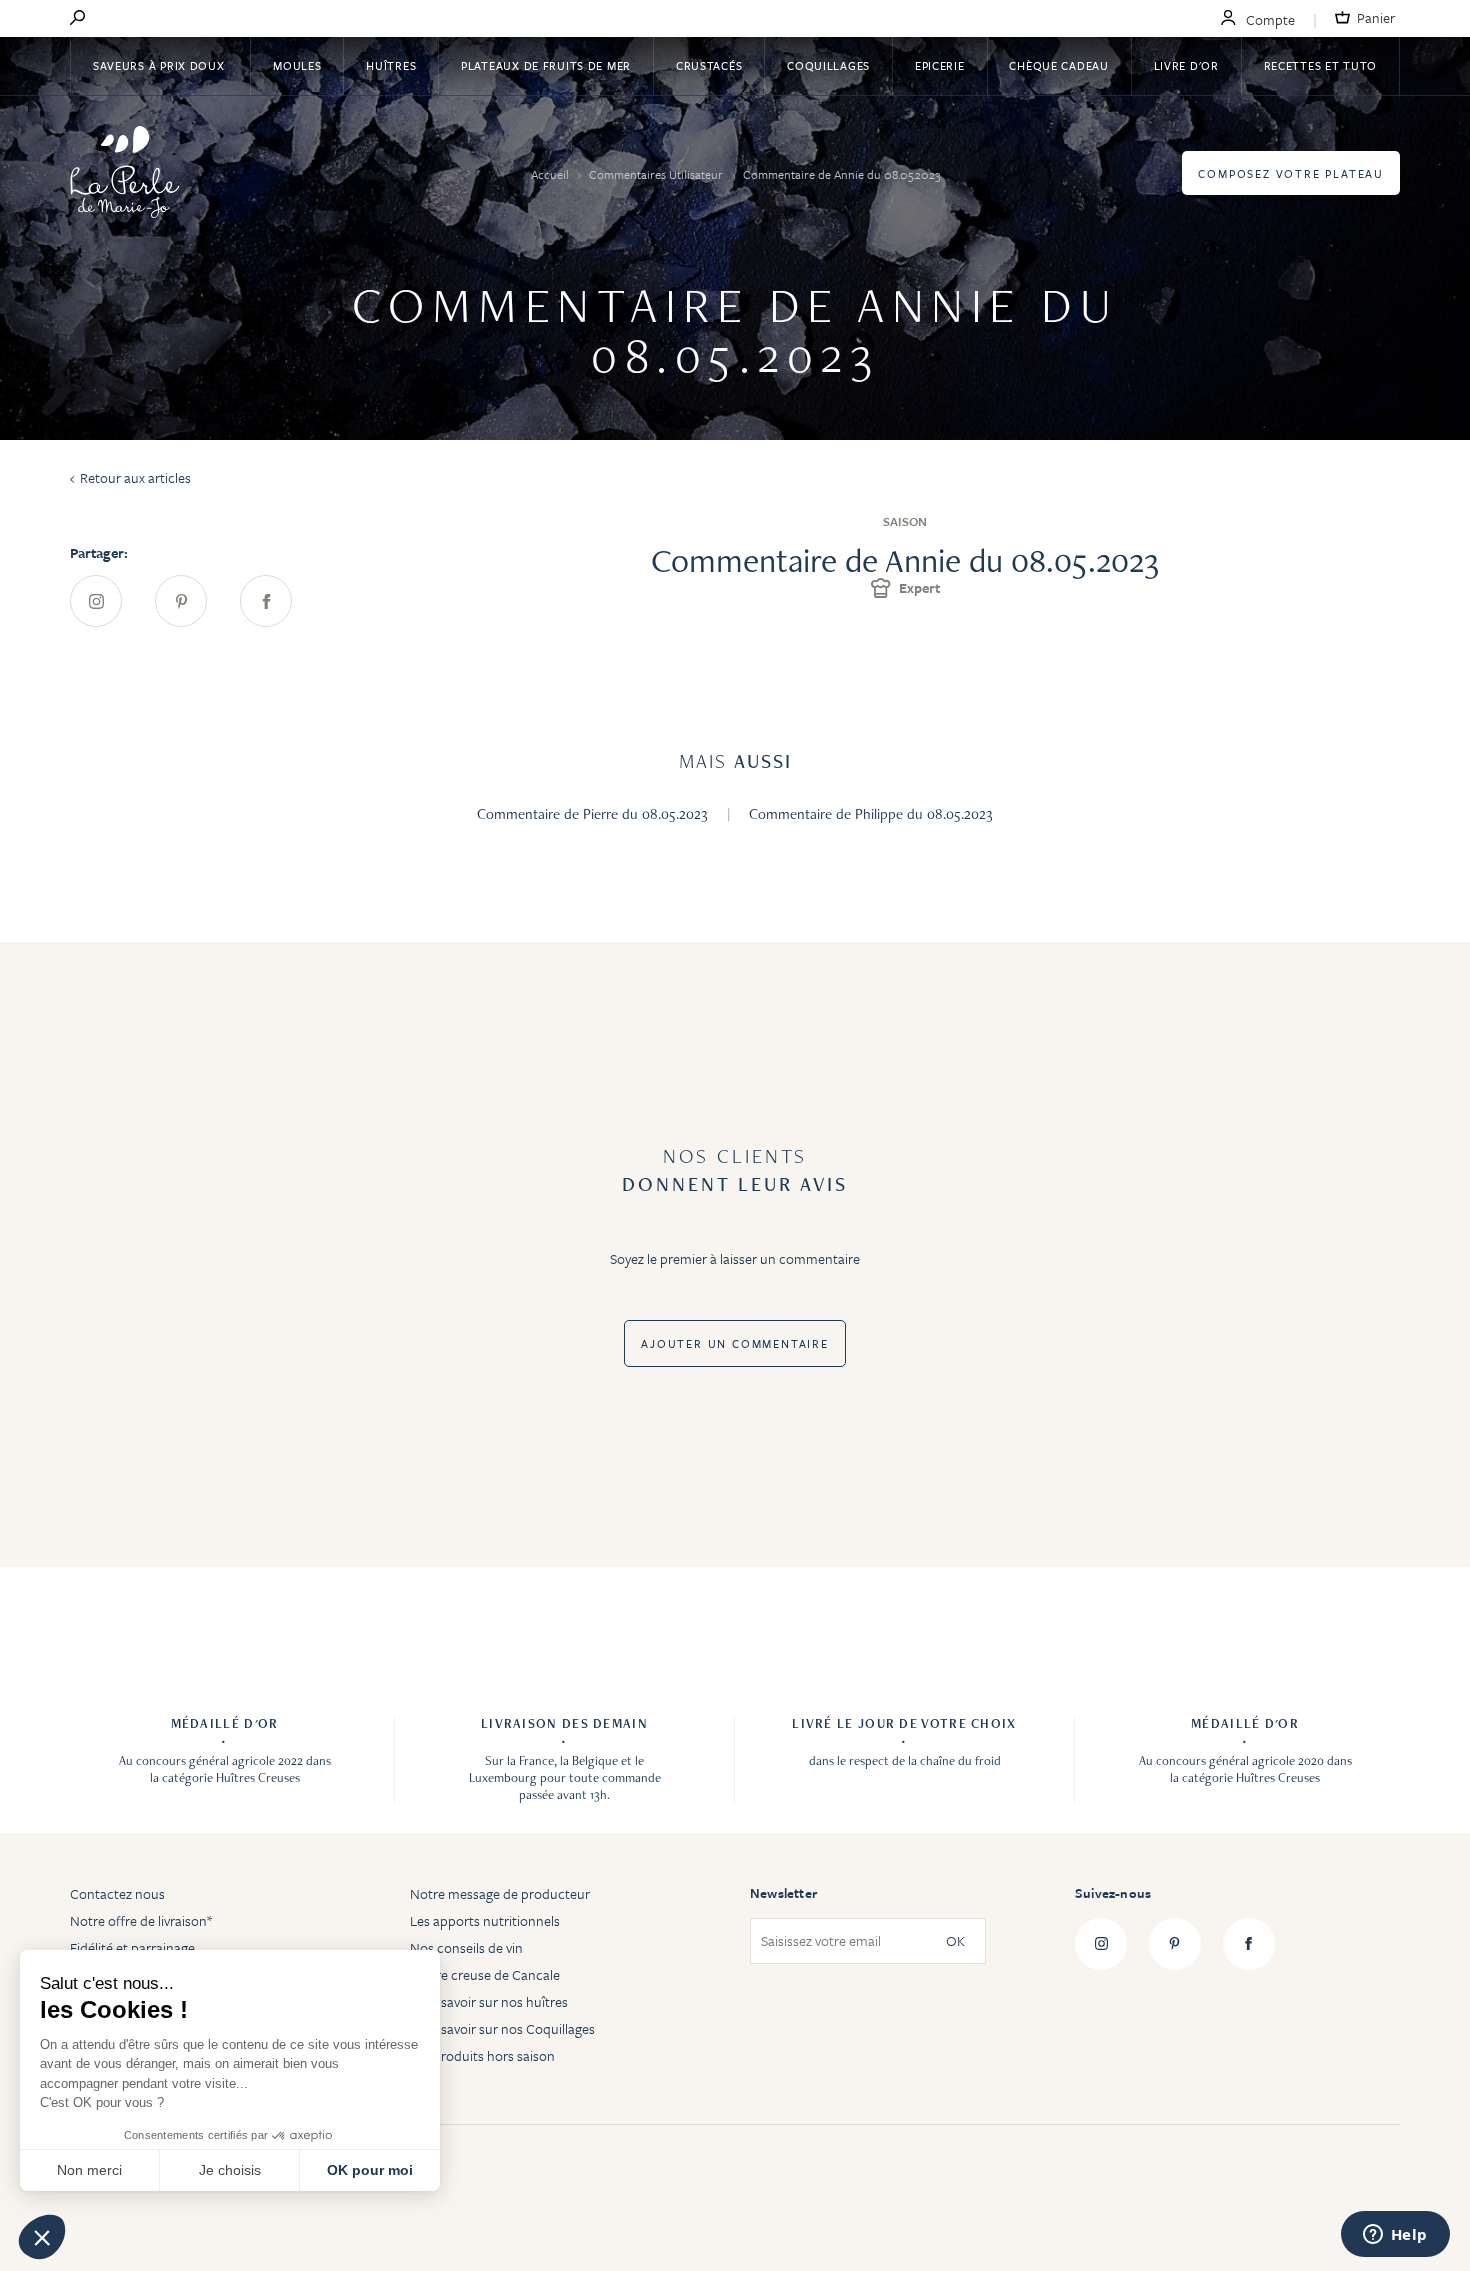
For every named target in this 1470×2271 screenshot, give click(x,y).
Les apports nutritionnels (485, 1920)
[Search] (77, 19)
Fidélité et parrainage (132, 1947)
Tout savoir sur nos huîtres (489, 2001)
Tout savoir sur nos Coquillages (502, 2028)
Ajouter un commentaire (735, 1343)
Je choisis (230, 2170)
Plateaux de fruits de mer (546, 65)
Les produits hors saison (482, 2055)
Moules (297, 65)
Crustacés (709, 65)
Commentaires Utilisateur (657, 174)
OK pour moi (370, 2170)
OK (955, 1941)
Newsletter (783, 1893)
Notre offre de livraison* (141, 1920)
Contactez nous (117, 1893)
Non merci (89, 2170)
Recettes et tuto (1321, 65)
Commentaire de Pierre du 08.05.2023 (594, 814)
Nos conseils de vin (466, 1947)
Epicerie (940, 65)
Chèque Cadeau (1058, 65)
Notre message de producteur (500, 1893)
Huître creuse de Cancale (485, 1974)
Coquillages (828, 65)
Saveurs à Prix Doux (160, 65)
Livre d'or (1186, 65)
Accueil (551, 174)
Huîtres (391, 65)
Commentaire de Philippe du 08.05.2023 (871, 814)
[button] (42, 2237)
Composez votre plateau (1291, 173)
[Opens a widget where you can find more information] (1395, 2236)
